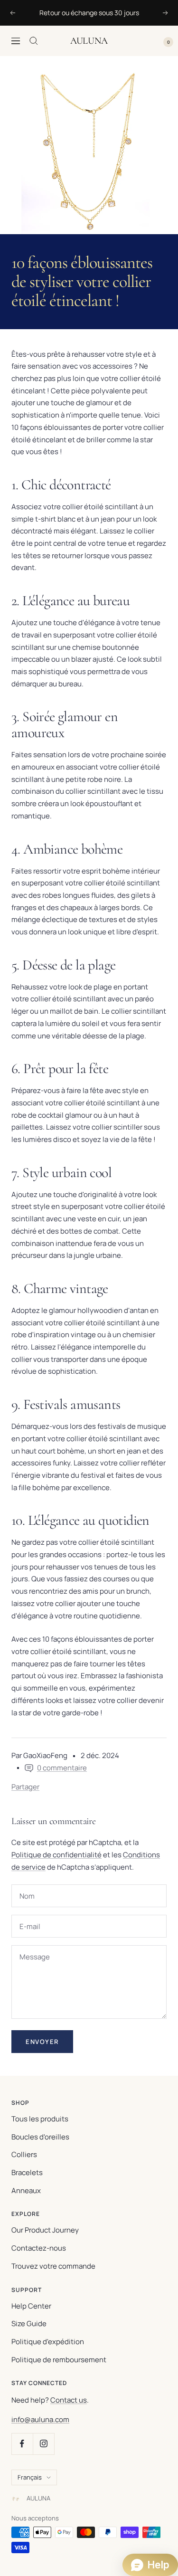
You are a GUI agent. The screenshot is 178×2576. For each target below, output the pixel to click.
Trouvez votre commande (53, 2266)
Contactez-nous (39, 2248)
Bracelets (27, 2172)
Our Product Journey (45, 2230)
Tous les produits (40, 2119)
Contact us (69, 2400)
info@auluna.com (40, 2419)
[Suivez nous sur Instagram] (43, 2444)
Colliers (24, 2154)
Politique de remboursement (59, 2360)
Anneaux (26, 2191)
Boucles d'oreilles (40, 2137)
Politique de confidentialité (56, 1855)
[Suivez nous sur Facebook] (22, 2444)
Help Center (31, 2306)
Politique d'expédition (48, 2342)
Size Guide (29, 2324)
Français (30, 2477)
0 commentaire (62, 1768)
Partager (25, 1787)
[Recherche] (34, 41)
